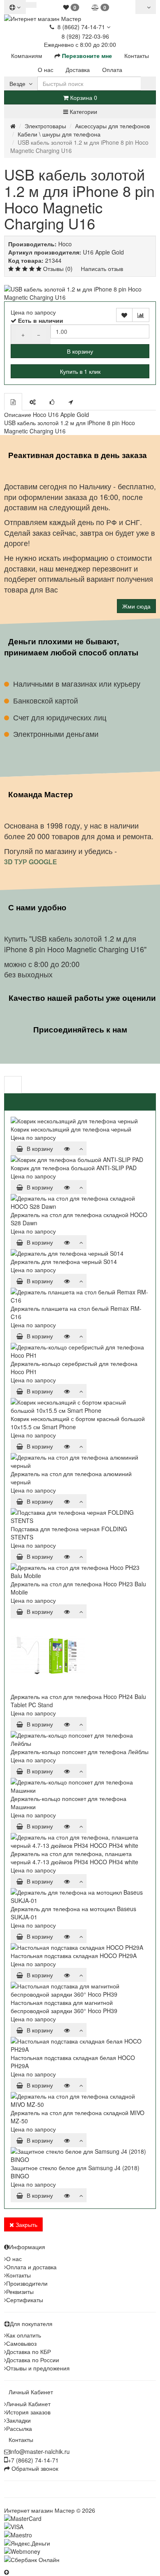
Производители (27, 2283)
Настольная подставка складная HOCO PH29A (74, 1956)
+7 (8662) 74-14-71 (33, 2460)
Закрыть (26, 2224)
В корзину (80, 351)
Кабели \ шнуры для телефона (59, 134)
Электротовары (45, 126)
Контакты (18, 2275)
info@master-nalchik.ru (40, 2451)
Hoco (65, 244)
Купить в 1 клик (80, 371)
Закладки (18, 2420)
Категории (83, 111)
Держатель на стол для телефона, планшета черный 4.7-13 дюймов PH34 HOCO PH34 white (74, 1858)
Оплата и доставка (31, 2267)
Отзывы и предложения (38, 2368)
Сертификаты (25, 2300)
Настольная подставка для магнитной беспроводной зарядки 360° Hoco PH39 (64, 2007)
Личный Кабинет (28, 2404)
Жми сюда (136, 606)
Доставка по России (33, 2360)
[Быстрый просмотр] (67, 1148)
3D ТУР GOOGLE (31, 862)
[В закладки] (124, 315)
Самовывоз (21, 2343)
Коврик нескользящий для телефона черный (71, 1129)
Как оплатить (24, 2335)
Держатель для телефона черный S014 (64, 1261)
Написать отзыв (102, 268)
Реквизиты (20, 2291)
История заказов (28, 2412)
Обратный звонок (34, 2468)
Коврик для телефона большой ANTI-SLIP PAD (74, 1168)
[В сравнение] (141, 315)
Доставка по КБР (29, 2351)
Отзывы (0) (58, 268)
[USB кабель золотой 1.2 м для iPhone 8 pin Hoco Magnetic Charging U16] (80, 293)
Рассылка (19, 2428)
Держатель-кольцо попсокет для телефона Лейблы (80, 1752)
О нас (14, 2259)
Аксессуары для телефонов (112, 126)
